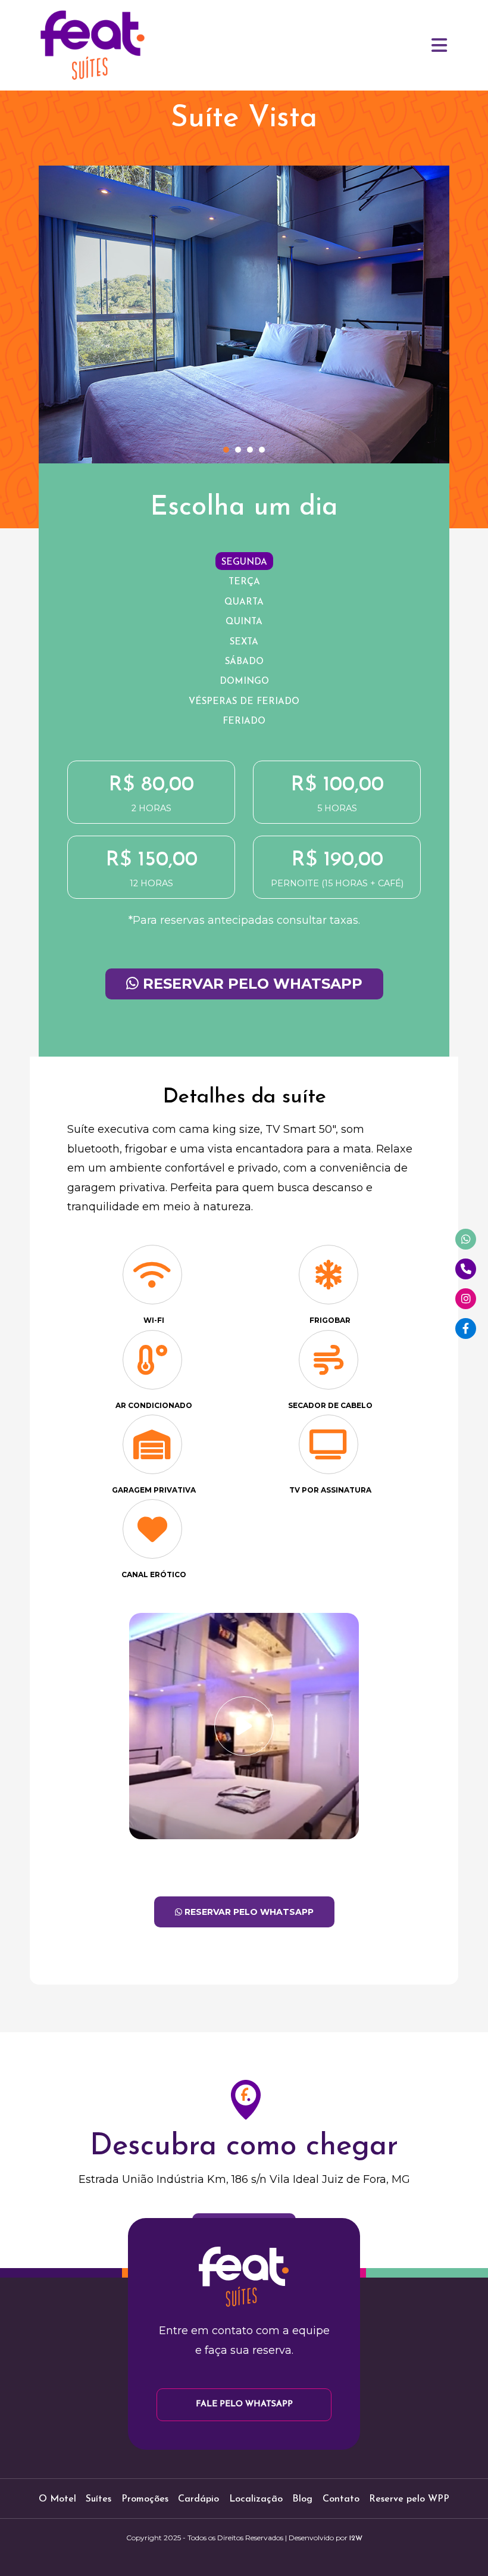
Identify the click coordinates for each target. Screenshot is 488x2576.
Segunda (244, 563)
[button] (226, 450)
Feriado (244, 722)
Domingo (244, 682)
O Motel (57, 2499)
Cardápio (198, 2499)
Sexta (244, 642)
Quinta (244, 622)
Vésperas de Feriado (244, 702)
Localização (256, 2499)
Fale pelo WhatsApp (244, 2404)
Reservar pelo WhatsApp (251, 984)
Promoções (145, 2499)
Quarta (244, 602)
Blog (302, 2499)
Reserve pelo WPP (409, 2499)
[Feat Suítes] (92, 45)
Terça (244, 582)
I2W (356, 2538)
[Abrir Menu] (440, 45)
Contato (341, 2499)
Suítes (98, 2499)
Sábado (244, 662)
